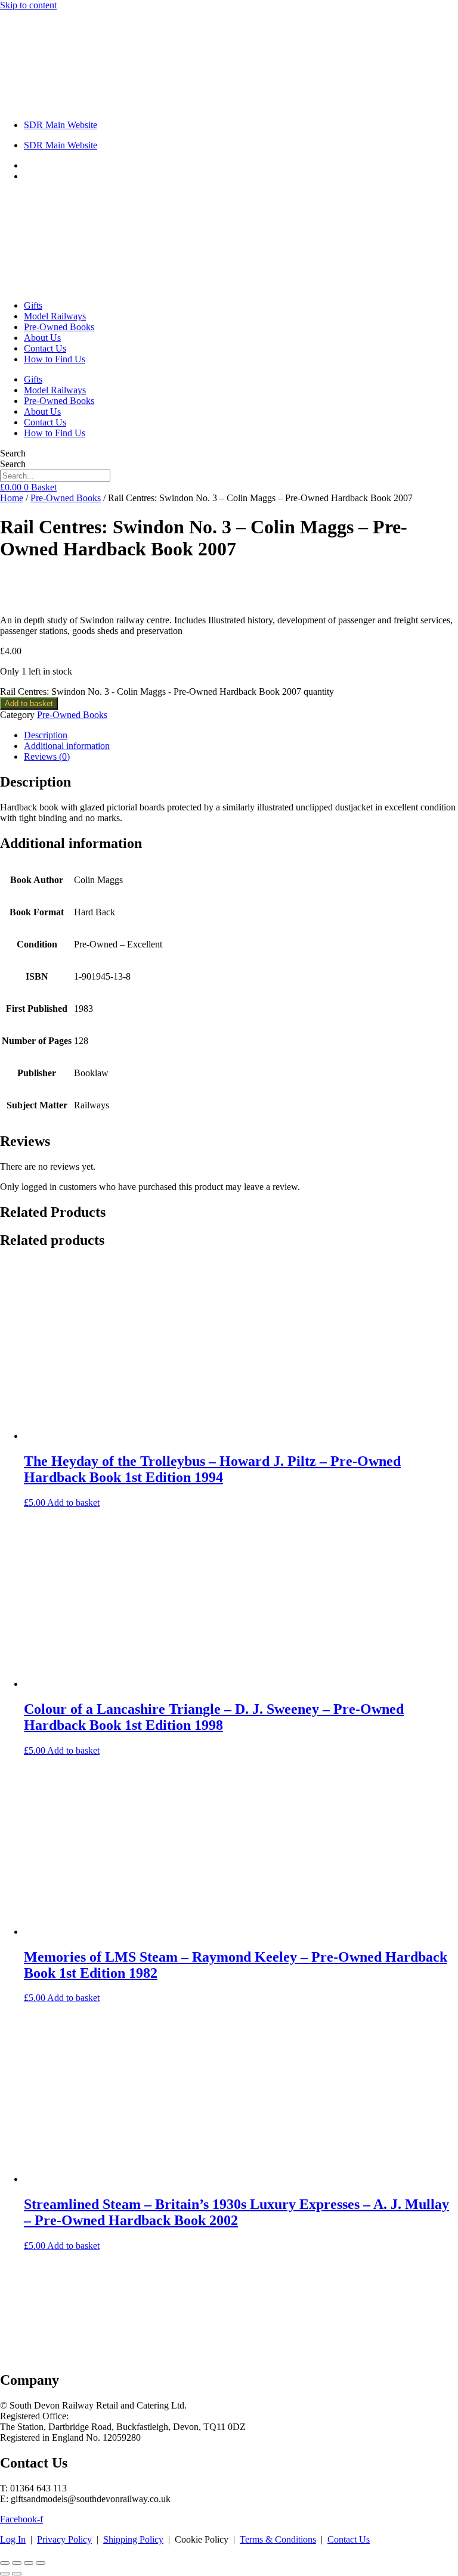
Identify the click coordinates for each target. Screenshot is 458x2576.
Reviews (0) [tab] (47, 756)
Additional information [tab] (67, 746)
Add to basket (29, 703)
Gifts (33, 305)
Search (13, 453)
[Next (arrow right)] (17, 2574)
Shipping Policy (133, 2539)
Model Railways (55, 316)
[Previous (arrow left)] (5, 2574)
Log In (13, 2539)
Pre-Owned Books (59, 327)
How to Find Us (55, 359)
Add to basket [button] (73, 1503)
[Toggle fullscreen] (17, 2563)
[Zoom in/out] (5, 2563)
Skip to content (28, 5)
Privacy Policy (64, 2539)
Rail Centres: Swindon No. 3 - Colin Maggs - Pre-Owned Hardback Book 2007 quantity (167, 692)
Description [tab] (46, 735)
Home (12, 498)
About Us (42, 338)
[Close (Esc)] (41, 2563)
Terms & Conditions (278, 2539)
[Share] (29, 2563)
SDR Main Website (61, 125)
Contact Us (45, 348)
